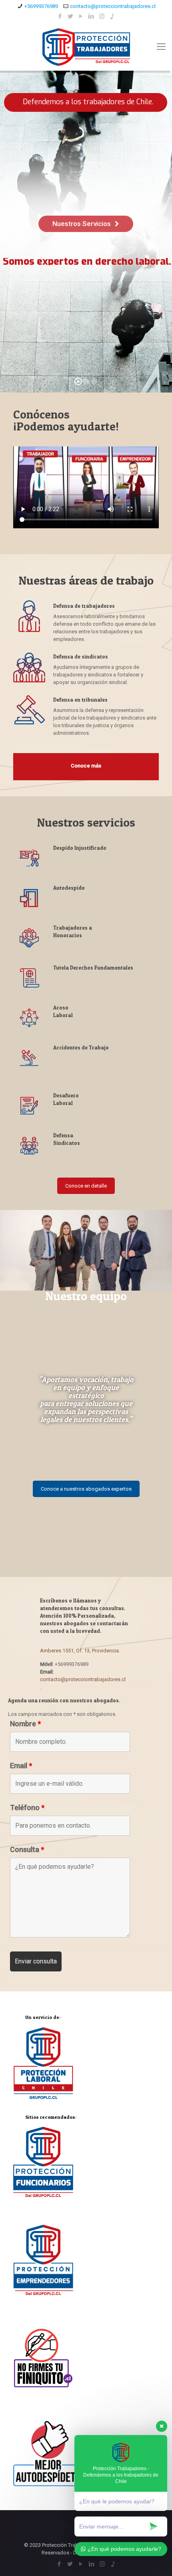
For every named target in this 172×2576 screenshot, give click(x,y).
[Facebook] (60, 16)
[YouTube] (81, 16)
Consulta (27, 1850)
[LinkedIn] (91, 16)
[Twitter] (71, 16)
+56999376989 (41, 6)
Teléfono (27, 1808)
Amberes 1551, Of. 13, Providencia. (80, 1651)
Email (21, 1766)
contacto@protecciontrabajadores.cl (113, 6)
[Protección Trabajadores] (86, 47)
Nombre (25, 1724)
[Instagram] (102, 16)
